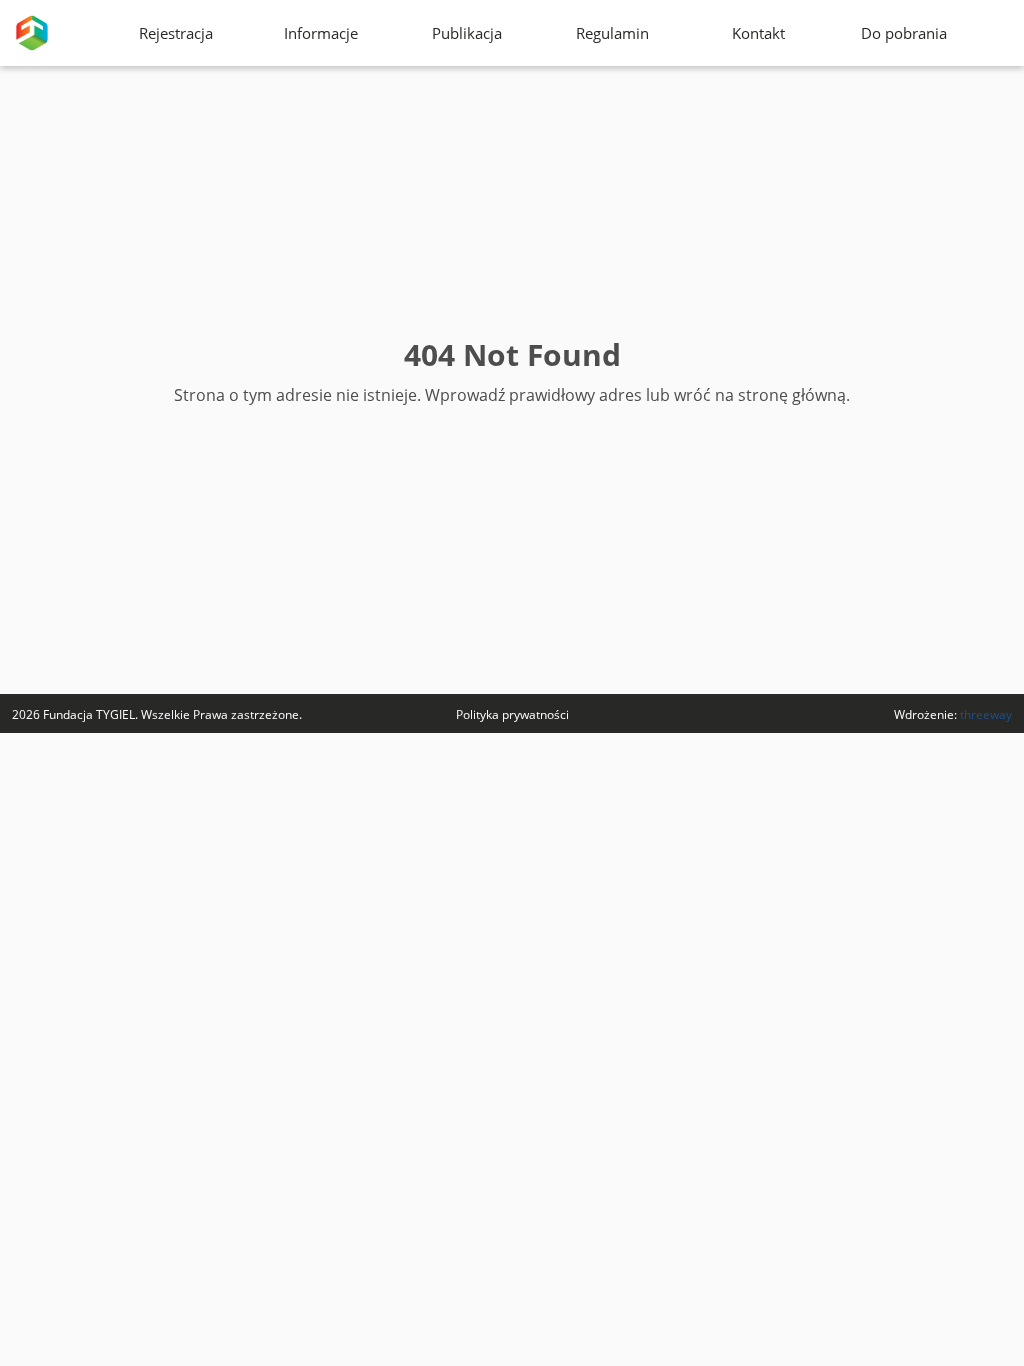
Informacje (321, 33)
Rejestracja (176, 33)
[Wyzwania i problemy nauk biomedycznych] (32, 33)
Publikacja (467, 33)
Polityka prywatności (512, 714)
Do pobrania (904, 33)
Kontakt (758, 33)
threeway (986, 714)
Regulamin (612, 33)
